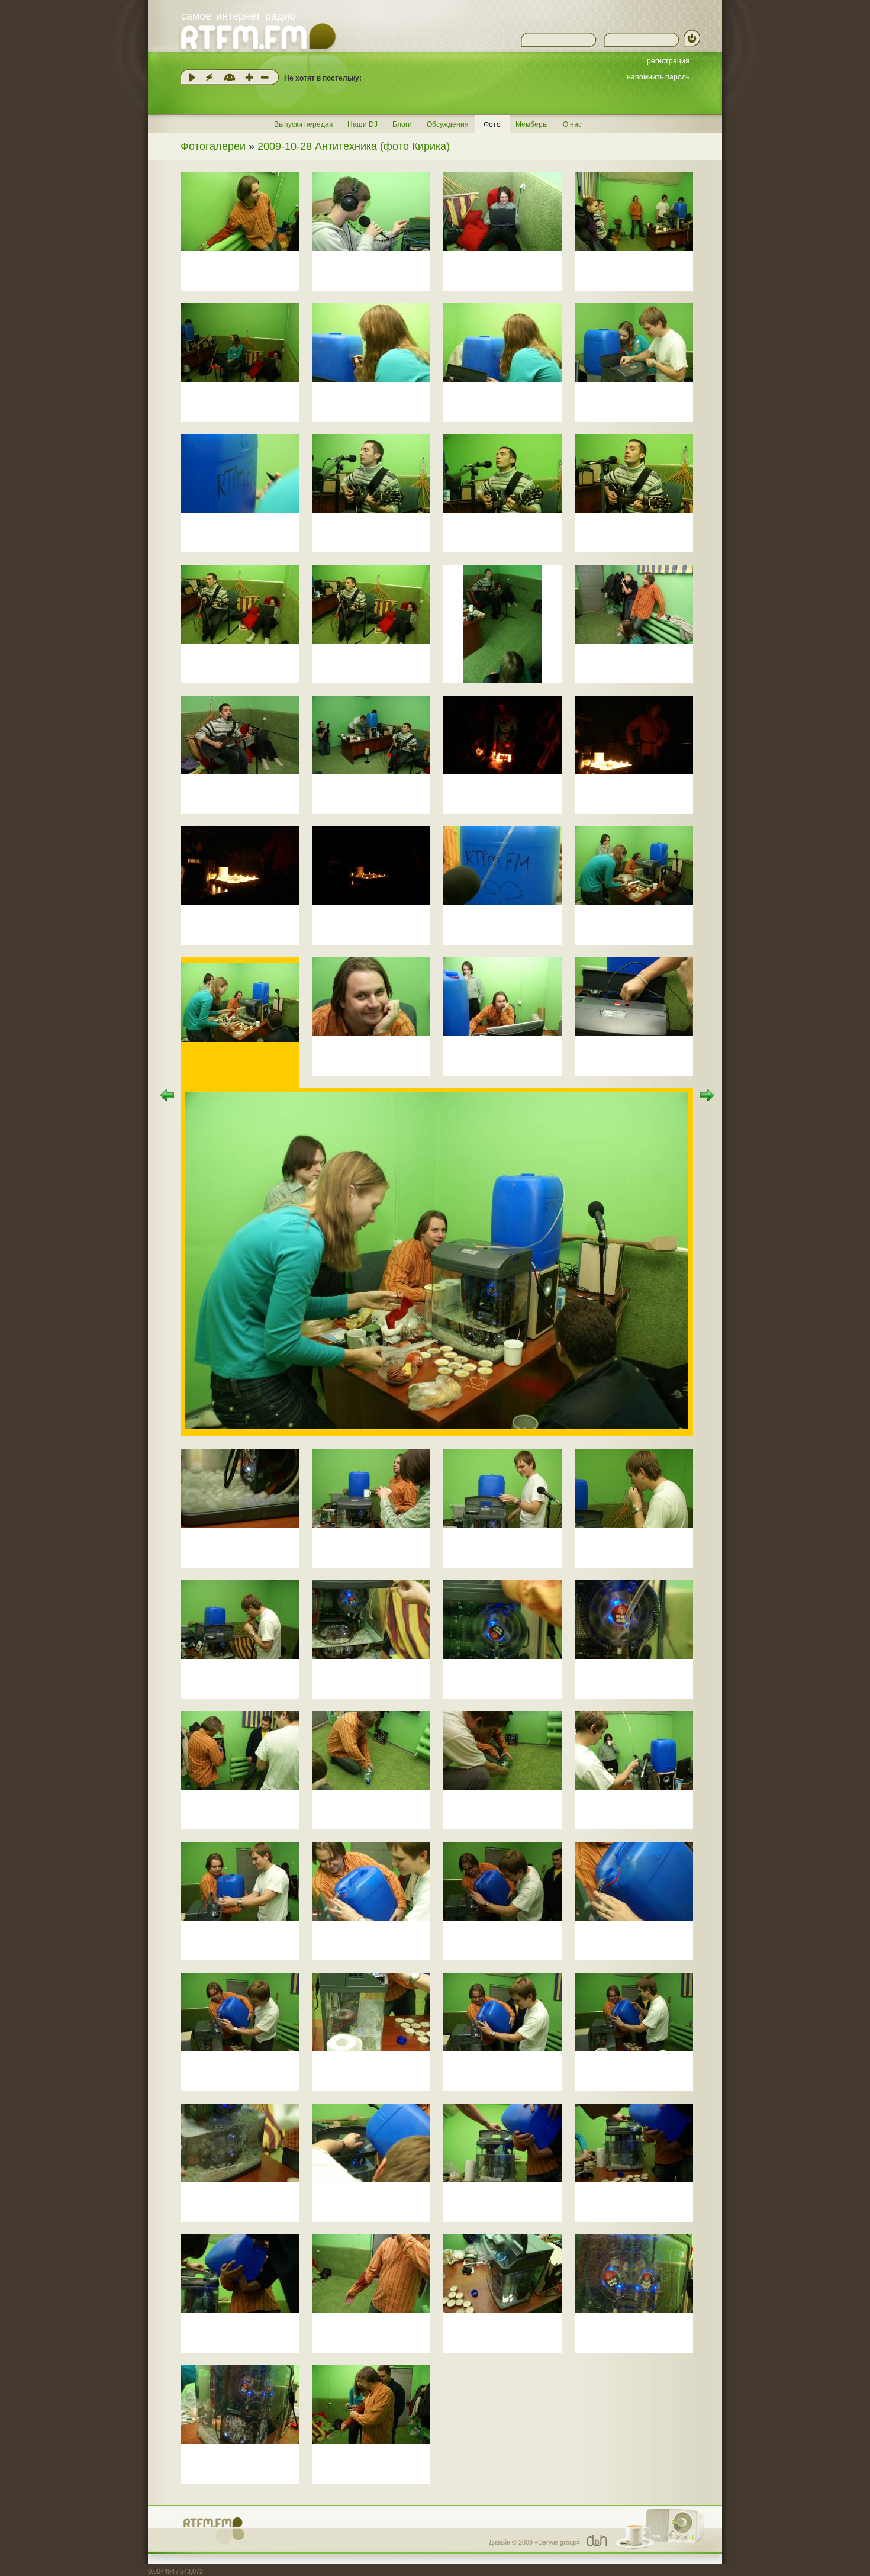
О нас (572, 124)
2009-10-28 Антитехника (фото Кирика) (354, 146)
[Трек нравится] (249, 77)
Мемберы (532, 124)
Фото (492, 124)
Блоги (402, 124)
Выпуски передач (303, 124)
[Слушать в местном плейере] (192, 77)
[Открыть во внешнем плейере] (209, 77)
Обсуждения (448, 124)
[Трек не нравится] (265, 77)
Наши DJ (362, 124)
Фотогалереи (213, 146)
